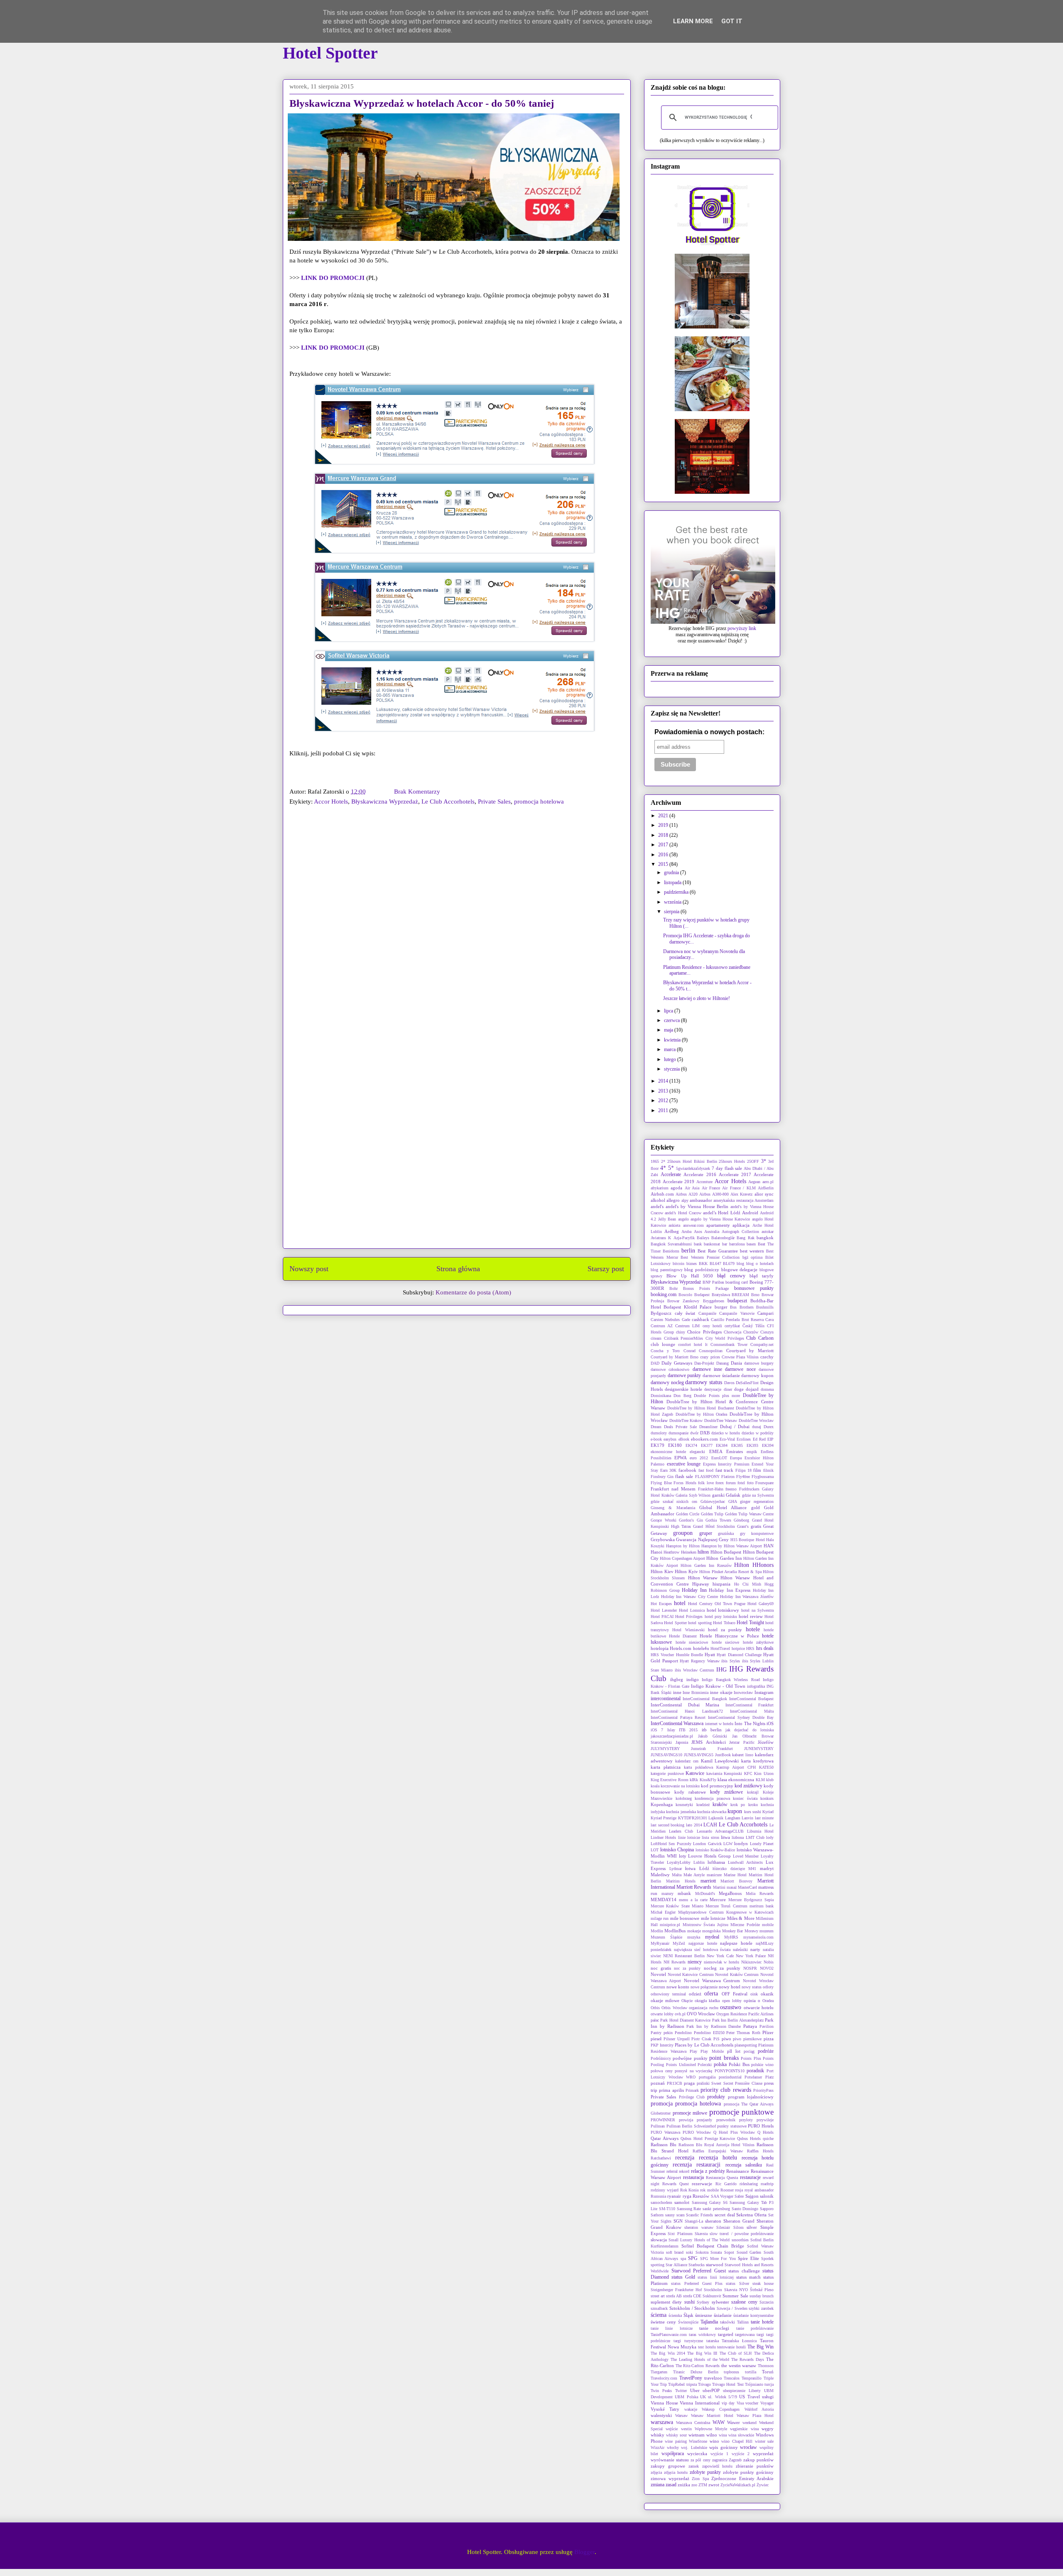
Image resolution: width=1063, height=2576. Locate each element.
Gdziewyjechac (713, 1501)
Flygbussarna (763, 1477)
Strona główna (458, 1269)
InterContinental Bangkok (705, 1699)
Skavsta (701, 2234)
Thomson (766, 2366)
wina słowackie (741, 2435)
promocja (662, 2103)
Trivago (704, 2384)
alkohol (658, 1200)
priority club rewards (726, 2090)
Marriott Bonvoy (736, 1881)
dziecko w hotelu (726, 1433)
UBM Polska (686, 2397)
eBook (684, 1439)
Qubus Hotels (749, 2138)
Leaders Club (681, 1831)
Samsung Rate (689, 2209)
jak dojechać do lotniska (749, 1730)
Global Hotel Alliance (723, 1507)
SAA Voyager (722, 2196)
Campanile (707, 1313)
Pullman (658, 2126)
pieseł (656, 2039)
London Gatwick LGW (713, 1844)
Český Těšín (753, 1326)
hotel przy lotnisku (721, 1616)
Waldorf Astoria (759, 2409)
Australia (712, 1232)
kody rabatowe (690, 1792)
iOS (770, 1723)
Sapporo (767, 2209)
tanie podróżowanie (755, 2328)
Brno (755, 1295)
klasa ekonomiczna (736, 1779)
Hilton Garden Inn (724, 1558)
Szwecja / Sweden (732, 2308)
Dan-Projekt (704, 1363)
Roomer (727, 2190)
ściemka (675, 2315)
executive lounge (684, 1464)
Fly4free (743, 1477)
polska (720, 2064)
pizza (769, 2039)
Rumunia (658, 2196)
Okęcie (687, 2001)
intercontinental (666, 1699)
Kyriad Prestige (664, 1818)
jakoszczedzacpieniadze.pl (672, 1736)
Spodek (767, 2259)
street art (658, 2296)
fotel (741, 1483)
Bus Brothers (742, 1307)
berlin (688, 1250)
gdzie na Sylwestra (758, 1495)
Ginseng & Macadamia (673, 1508)
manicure (714, 1875)
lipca (669, 1011)
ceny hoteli (712, 1326)
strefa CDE (692, 2296)
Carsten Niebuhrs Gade (670, 1320)
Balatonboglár (723, 1238)
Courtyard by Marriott (750, 1351)
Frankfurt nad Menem (673, 1489)
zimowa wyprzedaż (670, 2478)
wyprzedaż (763, 2453)
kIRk (694, 1780)
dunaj (757, 1427)
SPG (693, 2258)
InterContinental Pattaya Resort (678, 1717)
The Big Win (761, 2347)
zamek (694, 2466)
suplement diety (666, 2302)
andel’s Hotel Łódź (722, 1213)
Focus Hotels (685, 1483)
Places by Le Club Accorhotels (704, 2045)
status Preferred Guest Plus (697, 2283)
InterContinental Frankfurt (750, 1705)
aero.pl (768, 1182)
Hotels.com (681, 1648)
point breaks (724, 2058)
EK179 (658, 1445)
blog (740, 1263)
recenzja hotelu (718, 2157)
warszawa (662, 2422)
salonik (767, 2196)
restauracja (693, 2177)
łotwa (690, 1868)
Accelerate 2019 (679, 1181)
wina (723, 2435)
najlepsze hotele (736, 1943)
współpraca (673, 2453)
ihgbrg (677, 1679)
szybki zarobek (761, 2308)
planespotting (746, 2045)
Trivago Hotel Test (728, 2384)
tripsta (692, 2384)
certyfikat (732, 1326)
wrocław (748, 2447)
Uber (695, 2390)
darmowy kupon (757, 1375)
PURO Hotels (761, 2126)
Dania (736, 1363)
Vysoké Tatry (665, 2409)
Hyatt (710, 1654)
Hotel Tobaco (724, 1623)
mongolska (711, 1931)
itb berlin (712, 1730)
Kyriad (768, 1812)
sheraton (713, 2221)
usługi (768, 2397)
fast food (706, 1470)
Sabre (739, 2196)
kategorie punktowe (667, 1773)
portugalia (707, 2077)
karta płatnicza (666, 1767)
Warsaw (681, 2415)
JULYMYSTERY (665, 1749)
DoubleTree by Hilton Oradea (702, 1414)
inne (677, 1692)
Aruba (686, 1232)
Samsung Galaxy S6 (710, 2202)
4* (663, 1168)
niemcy (695, 1962)
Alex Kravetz (741, 1194)
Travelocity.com (664, 2378)
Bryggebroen (714, 1301)
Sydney (703, 2302)
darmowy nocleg (667, 1382)
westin (686, 2429)
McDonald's (705, 1893)
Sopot (729, 2252)
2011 (664, 1110)
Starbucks (697, 2265)
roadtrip (767, 2184)
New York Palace (751, 1956)
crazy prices (710, 1357)
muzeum (767, 1931)
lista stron (710, 1837)
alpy (685, 1200)
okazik (767, 1994)
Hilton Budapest (726, 1552)
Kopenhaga (662, 1804)
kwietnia (673, 1040)
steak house (763, 2283)
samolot (682, 2202)
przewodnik (726, 2120)
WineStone (698, 2441)
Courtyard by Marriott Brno (675, 1357)
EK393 (752, 1445)
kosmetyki (684, 1805)
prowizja (686, 2120)
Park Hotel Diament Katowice (685, 2020)
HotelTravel (720, 1648)
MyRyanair (660, 1943)
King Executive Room (670, 1780)
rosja (739, 2190)
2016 (664, 855)
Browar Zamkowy (683, 1301)
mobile (768, 1925)
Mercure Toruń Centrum (726, 1906)
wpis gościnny (724, 2447)
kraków (720, 1804)
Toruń (768, 2372)
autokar (768, 1232)
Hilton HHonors (754, 1565)
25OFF (753, 1161)
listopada (673, 882)
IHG (721, 1669)
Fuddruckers (749, 1489)
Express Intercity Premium (726, 1464)
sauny (670, 2215)
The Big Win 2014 (668, 2353)
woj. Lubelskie (694, 2447)
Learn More (693, 21)
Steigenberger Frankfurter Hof (676, 2290)
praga (689, 2083)
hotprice (738, 1648)
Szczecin (767, 2302)
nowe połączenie (704, 1987)
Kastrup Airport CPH (736, 1767)
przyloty (746, 2120)
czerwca (672, 1020)
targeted (726, 2334)
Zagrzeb (735, 2460)
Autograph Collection (740, 1232)
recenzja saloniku (744, 2165)
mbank (684, 1893)
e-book (656, 1439)
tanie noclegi (714, 2328)
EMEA (716, 1451)
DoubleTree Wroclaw (756, 1420)
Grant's (743, 1526)
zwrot (714, 2485)
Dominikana (661, 1396)
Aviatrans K (661, 1238)
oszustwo (731, 2007)
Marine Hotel (735, 1875)
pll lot (734, 2051)
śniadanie (723, 2315)
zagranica (720, 2460)
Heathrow (671, 1552)
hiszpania (721, 1584)
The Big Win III (702, 2353)
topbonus (731, 2372)
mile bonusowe (685, 1918)
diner (728, 1389)
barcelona (737, 1244)
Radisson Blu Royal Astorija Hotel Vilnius (716, 2145)
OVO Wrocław (701, 2014)
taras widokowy (702, 2335)
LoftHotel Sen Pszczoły (671, 1844)
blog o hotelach (760, 1263)
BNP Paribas (713, 1282)
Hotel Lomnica (692, 1610)
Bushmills (765, 1307)
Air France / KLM (739, 1188)
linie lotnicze (689, 1837)
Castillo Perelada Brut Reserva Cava (742, 1320)
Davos (729, 1383)
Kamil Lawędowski (720, 1761)
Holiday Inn (694, 1590)
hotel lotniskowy (723, 1610)
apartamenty (718, 1225)
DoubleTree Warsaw (721, 1420)
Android (750, 1213)
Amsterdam (764, 1200)
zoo (694, 2485)
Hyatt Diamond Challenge (739, 1655)
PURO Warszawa (665, 2132)
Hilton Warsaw (703, 1578)
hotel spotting (700, 1623)
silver (752, 2227)
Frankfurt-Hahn (711, 1489)
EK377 (707, 1445)
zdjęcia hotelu (676, 2472)
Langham (733, 1818)
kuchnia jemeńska (681, 1812)
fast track (725, 1470)
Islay (671, 1730)
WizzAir (658, 2447)
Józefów (766, 1742)
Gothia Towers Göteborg (727, 1520)
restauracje (750, 2177)
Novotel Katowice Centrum (691, 1974)
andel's (657, 1206)
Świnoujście (688, 2322)
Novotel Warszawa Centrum (712, 1980)
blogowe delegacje (740, 1270)
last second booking (667, 1825)
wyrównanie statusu (670, 2460)
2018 (664, 835)
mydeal (712, 1937)
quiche (768, 2138)
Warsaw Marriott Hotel (712, 2415)
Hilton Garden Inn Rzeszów (706, 1565)
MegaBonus (730, 1893)
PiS (716, 2039)
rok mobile (709, 2190)
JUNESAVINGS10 (666, 1755)
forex (720, 1483)
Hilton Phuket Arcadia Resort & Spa (730, 1572)
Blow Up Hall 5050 (690, 1276)
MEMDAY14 (664, 1900)
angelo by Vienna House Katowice (720, 1219)
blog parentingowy (667, 1270)
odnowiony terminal (668, 1994)
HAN (769, 1546)
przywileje (765, 2120)
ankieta (674, 1225)
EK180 (675, 1445)
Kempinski (733, 1773)
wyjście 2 (741, 2454)
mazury (667, 1893)
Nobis (769, 1962)
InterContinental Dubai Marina (685, 1705)
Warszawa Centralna (693, 2423)
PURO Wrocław (697, 2132)
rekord (684, 2171)
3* (764, 1161)
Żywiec (763, 2485)
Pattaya (750, 2026)
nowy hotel (730, 1987)
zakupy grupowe (668, 2466)
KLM (760, 1780)
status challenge (744, 2271)
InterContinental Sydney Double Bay (741, 1717)
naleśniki (740, 1950)
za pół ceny (700, 2460)
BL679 (729, 1263)
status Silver (737, 2283)
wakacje (691, 2409)
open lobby (732, 2001)
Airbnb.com (662, 1194)
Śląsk (688, 2315)
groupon (683, 1533)
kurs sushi (753, 1812)
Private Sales (494, 801)
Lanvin (747, 1818)
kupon (735, 1811)
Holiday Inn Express (730, 1590)
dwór (694, 1433)
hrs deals (765, 1648)
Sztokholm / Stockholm (692, 2308)
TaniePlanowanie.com (669, 2335)
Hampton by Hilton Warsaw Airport (732, 1546)
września (673, 902)
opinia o (752, 2000)
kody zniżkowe (726, 1792)
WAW (719, 2422)
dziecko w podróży (758, 1433)
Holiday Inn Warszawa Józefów (747, 1597)
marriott (708, 1881)
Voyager (767, 2403)
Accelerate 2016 (700, 1174)
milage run (660, 1918)
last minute (764, 1818)
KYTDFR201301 (693, 1818)
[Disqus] (457, 923)
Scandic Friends (699, 2215)
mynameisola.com (758, 1937)
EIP (770, 1439)
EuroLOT (719, 1458)
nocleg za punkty (722, 1968)
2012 (664, 1100)
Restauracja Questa (722, 2178)
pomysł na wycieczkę (693, 2071)
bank (698, 1244)
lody (770, 1837)
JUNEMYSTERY (759, 1749)
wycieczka (697, 2453)
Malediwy (660, 1875)
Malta (677, 1875)
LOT (655, 1850)
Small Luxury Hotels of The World (699, 2240)
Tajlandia (709, 2322)
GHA (733, 1501)
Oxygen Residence (732, 2014)
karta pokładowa (698, 1767)
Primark (692, 2090)
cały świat (685, 1313)
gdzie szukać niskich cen (674, 1501)
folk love (706, 1483)
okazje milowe (665, 2000)
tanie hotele (762, 2322)
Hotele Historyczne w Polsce (729, 1636)
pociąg (749, 2051)
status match (748, 2277)
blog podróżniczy (702, 1270)
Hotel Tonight (750, 1623)
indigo (693, 1679)
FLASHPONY (707, 1477)
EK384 (722, 1445)
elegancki (697, 1452)
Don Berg (682, 1396)
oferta (711, 1993)
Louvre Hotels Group (709, 1856)
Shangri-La (694, 2221)
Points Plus (751, 2058)
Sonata (716, 2252)
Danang (723, 1363)
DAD (655, 1363)
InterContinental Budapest (751, 1699)
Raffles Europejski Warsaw (718, 2151)
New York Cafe (720, 1956)
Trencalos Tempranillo (743, 2378)
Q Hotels (765, 2132)
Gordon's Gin (691, 1520)
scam (681, 2215)
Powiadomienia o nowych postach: (709, 732)
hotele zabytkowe (758, 1642)
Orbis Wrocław (674, 2008)
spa (683, 2259)
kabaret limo (743, 1755)
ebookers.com (704, 1439)
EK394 (768, 1445)
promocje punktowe (742, 2112)
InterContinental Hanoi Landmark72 (687, 1711)
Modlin (657, 1931)
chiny (681, 1332)
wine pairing (676, 2441)
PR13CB (675, 2083)
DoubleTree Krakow (686, 1420)
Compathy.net (762, 1344)
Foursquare (764, 1483)
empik (752, 1452)
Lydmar (676, 1869)
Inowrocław (743, 1692)
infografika (756, 1686)
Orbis (655, 2008)
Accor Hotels (331, 801)
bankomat (712, 1244)
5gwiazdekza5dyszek (693, 1168)
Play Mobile (712, 2051)
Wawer (734, 2422)
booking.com (664, 1294)
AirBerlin (766, 1188)
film (757, 1470)
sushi (689, 2302)
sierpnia (672, 912)
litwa (725, 1837)
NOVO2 (767, 1968)
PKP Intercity (662, 2045)
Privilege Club (692, 2097)
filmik (768, 1470)
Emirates (735, 1451)
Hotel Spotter (330, 53)
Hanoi (656, 1552)
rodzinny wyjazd (665, 2190)
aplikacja (741, 1225)
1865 (655, 1161)
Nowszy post (309, 1269)
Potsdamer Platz (759, 2077)
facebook (687, 1470)
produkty (716, 2097)
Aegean (754, 1182)
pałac (655, 2020)
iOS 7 (657, 1730)
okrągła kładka (707, 2001)
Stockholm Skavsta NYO (726, 2290)
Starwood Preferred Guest (699, 2271)
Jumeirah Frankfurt (712, 1749)
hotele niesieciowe (692, 1642)
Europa (736, 1458)
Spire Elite (748, 2258)
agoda (676, 1188)
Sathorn (657, 2215)
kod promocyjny (717, 1786)
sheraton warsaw (699, 2227)
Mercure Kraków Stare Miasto (677, 1906)
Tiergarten (659, 2372)
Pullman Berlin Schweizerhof (691, 2126)
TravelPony (691, 2378)
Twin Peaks (661, 2391)
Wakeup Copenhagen (721, 2409)
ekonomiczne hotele (668, 1452)
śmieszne (704, 2315)
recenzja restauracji (697, 2164)
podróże (766, 2051)
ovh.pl (680, 2014)
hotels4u (701, 1648)
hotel (680, 1603)
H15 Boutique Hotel (748, 1540)
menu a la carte (693, 1900)
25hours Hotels (732, 1161)
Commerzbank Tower (729, 1344)
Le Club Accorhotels (448, 801)
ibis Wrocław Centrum (694, 1670)
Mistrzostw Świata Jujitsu (705, 1925)
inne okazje (721, 1692)
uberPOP (711, 2390)
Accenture (704, 1182)
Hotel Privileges (689, 1616)
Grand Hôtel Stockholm (714, 1526)
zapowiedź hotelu (718, 2466)
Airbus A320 (686, 1194)
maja (669, 1030)
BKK (703, 1263)
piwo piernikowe (747, 2039)
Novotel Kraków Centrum (737, 1974)
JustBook (723, 1755)
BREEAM (740, 1295)
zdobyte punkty (705, 2472)
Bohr (674, 1288)
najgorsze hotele (703, 1943)
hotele (753, 1629)
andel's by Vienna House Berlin (697, 1206)
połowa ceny (662, 2071)
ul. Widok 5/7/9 (723, 2397)
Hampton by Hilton (683, 1546)
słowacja (659, 2240)
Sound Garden (749, 2252)
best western (752, 1251)
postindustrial (730, 2077)
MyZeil (679, 1943)
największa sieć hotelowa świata (702, 1950)
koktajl (753, 1792)
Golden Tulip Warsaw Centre (749, 1514)
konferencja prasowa (712, 1798)
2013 (664, 1091)
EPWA (681, 1458)
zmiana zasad (664, 2485)
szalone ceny (744, 2302)
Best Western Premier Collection (710, 1257)
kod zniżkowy (748, 1786)
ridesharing (749, 2184)
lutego (671, 1059)
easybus (670, 1439)
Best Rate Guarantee (718, 1251)
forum (731, 1483)
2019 (664, 825)
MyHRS (731, 1937)
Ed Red (759, 1439)
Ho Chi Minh (748, 1584)
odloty (768, 1987)
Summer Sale (735, 2296)
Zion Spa (700, 2479)
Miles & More (741, 1918)
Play (693, 2051)
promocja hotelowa (539, 801)
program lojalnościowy (751, 2097)
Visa (740, 2403)
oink (754, 1994)
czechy (767, 1357)
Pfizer (768, 2032)
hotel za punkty (725, 1630)
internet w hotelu (719, 1724)
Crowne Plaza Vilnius (740, 1357)
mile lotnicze (713, 1918)
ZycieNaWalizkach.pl (738, 2485)
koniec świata (745, 1798)
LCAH (710, 1825)
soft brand (675, 2252)
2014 (664, 1081)
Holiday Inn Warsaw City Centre (690, 1597)
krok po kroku (744, 1805)
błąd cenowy (731, 1276)
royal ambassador (759, 2190)
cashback (701, 1319)
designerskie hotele (683, 1389)
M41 (752, 1869)
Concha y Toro (665, 1351)
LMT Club (755, 1837)
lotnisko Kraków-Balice (715, 1850)
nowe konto (678, 1987)
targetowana (745, 2335)
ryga (687, 2196)
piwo (726, 2039)
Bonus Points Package (706, 1288)
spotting (658, 2265)
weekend (749, 2423)
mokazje (694, 1931)
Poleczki (705, 2065)
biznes (692, 1263)
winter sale (764, 2441)
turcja (769, 2384)
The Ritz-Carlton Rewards (698, 2366)
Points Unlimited (681, 2065)
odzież (695, 1994)
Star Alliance (676, 2265)
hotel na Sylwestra (757, 1610)
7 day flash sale (727, 1168)
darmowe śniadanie (721, 1375)
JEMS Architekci (709, 1742)
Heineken (689, 1552)
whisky (658, 2435)
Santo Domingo (745, 2209)
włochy (673, 2447)
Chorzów (751, 1332)
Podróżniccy (661, 2058)
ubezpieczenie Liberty (742, 2391)
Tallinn (743, 2322)
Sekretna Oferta (751, 2215)
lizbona (738, 1837)
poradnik (755, 2071)
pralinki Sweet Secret (715, 2083)
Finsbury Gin (662, 1477)
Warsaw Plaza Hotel (755, 2415)
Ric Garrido (726, 2184)
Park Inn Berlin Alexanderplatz (738, 2020)
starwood (715, 2265)
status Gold (683, 2277)
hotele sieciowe (726, 1642)
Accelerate (671, 1174)
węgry (768, 2429)
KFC (748, 1773)
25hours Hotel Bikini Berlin (692, 1161)
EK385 (737, 1445)
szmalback (659, 2308)
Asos (698, 1232)
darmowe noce (740, 1369)
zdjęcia (656, 2472)
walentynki (661, 2415)
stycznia (672, 1069)
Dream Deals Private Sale (674, 1427)
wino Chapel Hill (737, 2441)
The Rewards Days (748, 2359)
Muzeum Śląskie (666, 1937)
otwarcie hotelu (759, 2007)
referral (672, 2171)
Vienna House (664, 2403)
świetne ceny (663, 2322)
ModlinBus (675, 1931)
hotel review (751, 1616)
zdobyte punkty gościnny (748, 2472)
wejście (672, 2429)
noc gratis (661, 1968)
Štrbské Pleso (762, 2290)
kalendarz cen (687, 1761)
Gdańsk (733, 1495)
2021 (664, 816)
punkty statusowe (732, 2126)
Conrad (689, 1351)
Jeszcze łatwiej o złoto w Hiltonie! (697, 998)
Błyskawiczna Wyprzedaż (385, 801)
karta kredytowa (757, 1761)
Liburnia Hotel (760, 1831)
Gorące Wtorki (664, 1520)
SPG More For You (718, 2259)
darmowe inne (707, 1369)
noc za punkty (687, 1968)
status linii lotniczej (715, 2277)
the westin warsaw (739, 2365)
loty (683, 1856)
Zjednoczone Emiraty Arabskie (742, 2478)
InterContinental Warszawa (677, 1723)
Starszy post (606, 1269)
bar (725, 1244)
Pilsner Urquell (677, 2039)
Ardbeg (672, 1231)
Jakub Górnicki (713, 1736)
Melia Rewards (760, 1893)
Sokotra (702, 2252)
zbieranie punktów (755, 2466)
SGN (678, 2221)
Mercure (718, 1900)
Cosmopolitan (711, 1351)
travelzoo (713, 2378)
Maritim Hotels (681, 1881)
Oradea (768, 2001)
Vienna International (700, 2403)
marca (670, 1049)
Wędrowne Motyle (711, 2429)
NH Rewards (675, 1962)
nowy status (752, 1987)
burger (721, 1307)
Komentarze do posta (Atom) (473, 1292)
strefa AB (674, 2296)
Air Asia (692, 1188)
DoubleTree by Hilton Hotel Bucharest (701, 1408)
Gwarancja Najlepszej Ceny (702, 1539)
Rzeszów (701, 2196)
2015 (664, 864)
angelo (683, 1219)
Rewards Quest (676, 2184)
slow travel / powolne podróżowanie (742, 2234)
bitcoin (678, 1263)
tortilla (751, 2372)
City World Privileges (725, 1338)
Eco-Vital (727, 1439)
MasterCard (747, 1887)
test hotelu (707, 2347)
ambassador (701, 1200)
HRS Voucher (662, 1655)
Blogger (584, 2552)
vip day (728, 2403)
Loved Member (746, 1856)
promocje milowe (690, 2113)
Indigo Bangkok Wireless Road (731, 1680)
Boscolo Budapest (694, 1295)
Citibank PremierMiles (684, 1338)
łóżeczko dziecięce (729, 1869)
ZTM (703, 2485)
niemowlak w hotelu (722, 1962)
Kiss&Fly (708, 1780)
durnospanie (678, 1433)
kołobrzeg (684, 1798)
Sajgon (752, 2196)
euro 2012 (699, 1458)
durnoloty (659, 1433)
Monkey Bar (732, 1931)
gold (756, 1507)
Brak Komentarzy (417, 792)
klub (770, 1780)
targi (760, 2335)
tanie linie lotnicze (672, 2328)
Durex (769, 1427)
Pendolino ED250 (709, 2033)
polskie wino (762, 2065)
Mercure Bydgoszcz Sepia (751, 1900)
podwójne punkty (690, 2058)
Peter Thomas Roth (743, 2033)
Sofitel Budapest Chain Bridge (713, 2246)
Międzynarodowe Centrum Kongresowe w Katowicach (726, 1912)
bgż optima (753, 1257)
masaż (732, 1887)
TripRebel (676, 2384)
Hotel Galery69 (761, 1604)
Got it (732, 21)
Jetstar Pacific (742, 1742)
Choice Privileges (704, 1332)
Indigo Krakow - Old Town (718, 1686)
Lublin (699, 1862)
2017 (664, 845)
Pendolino (683, 2033)
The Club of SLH (736, 2353)
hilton (703, 1552)
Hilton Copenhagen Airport (682, 1558)
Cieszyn (767, 1332)
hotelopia (660, 1648)
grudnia (672, 873)
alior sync (764, 1194)
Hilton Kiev (662, 1571)
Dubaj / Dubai (735, 1426)
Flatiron (728, 1477)
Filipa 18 (743, 1470)
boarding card (737, 1282)
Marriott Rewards (694, 1887)
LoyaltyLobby (679, 1862)
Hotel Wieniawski (688, 1630)
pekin (668, 2033)
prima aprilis (671, 2090)
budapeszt (737, 1301)
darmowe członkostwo (670, 1369)
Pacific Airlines (761, 2014)
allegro (673, 1200)
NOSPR (750, 1968)
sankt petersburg (716, 2209)
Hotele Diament (683, 1636)
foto (750, 1483)
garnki (718, 1495)
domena (767, 1389)
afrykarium (660, 1188)
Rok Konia (689, 2190)
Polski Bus (739, 2064)
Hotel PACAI (662, 1616)
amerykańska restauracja (733, 1200)
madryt (767, 1868)
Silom (738, 2227)
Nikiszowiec (751, 1962)
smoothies (740, 2240)
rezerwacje (702, 2184)
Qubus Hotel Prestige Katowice (708, 2138)
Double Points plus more (717, 1396)
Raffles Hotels (760, 2151)
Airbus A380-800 (714, 1194)
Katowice (695, 1773)
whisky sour (676, 2435)
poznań (658, 2083)
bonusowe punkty (754, 1288)
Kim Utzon (764, 1773)
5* (671, 1168)
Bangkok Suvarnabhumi (671, 1244)
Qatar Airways (665, 2138)
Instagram (764, 1692)
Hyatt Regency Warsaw (699, 1661)
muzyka (694, 1937)
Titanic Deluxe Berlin (696, 2372)
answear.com (693, 1225)
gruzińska (726, 1533)
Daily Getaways (677, 1363)
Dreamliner (708, 1427)
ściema (659, 2315)
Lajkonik (716, 1818)
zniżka (684, 2485)
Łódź (704, 1868)
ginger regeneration (757, 1501)
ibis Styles (731, 1661)
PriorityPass (763, 2090)
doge (739, 1389)
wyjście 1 (719, 2454)
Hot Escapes (661, 1604)
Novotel (658, 1974)
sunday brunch (762, 2296)
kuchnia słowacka (712, 1812)
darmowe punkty (685, 1375)
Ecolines (744, 1439)
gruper (706, 1533)
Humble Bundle (689, 1655)
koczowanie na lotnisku (680, 1786)
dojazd (752, 1389)
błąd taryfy (762, 1276)
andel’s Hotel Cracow (683, 1213)
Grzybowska (663, 1539)
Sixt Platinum (680, 2234)
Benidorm (671, 1251)
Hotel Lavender (664, 1610)
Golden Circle (688, 1514)
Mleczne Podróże (745, 1925)
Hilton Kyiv (686, 1571)
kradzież (703, 1805)
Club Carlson (760, 1338)
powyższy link (742, 628)
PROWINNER (663, 2120)
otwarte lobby (662, 2014)
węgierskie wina (744, 2429)
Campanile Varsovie (737, 1313)
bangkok (765, 1238)
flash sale (684, 1476)
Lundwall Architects (745, 1862)
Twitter (681, 2391)
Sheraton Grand (739, 2221)
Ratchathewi (661, 2158)
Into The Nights (750, 1723)
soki (689, 2252)
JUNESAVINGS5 (699, 1755)
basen (751, 1244)
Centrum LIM (687, 1326)
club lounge (663, 1344)
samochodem (661, 2202)
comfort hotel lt (693, 1344)
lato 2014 (694, 1825)
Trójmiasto (754, 2384)
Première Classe (749, 2083)
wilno (712, 2435)
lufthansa (716, 1862)
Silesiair (723, 2227)
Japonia (682, 1742)
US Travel (749, 2397)
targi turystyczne (688, 2341)
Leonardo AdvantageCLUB (720, 1831)
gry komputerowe (757, 1533)
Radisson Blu (664, 2145)
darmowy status (704, 1382)
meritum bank (762, 1906)
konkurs (767, 1798)
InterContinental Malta (752, 1711)
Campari (765, 1313)
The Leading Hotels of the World (700, 2359)
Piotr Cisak (701, 2039)
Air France (711, 1188)
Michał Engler (663, 1912)
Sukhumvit (712, 2296)
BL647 (715, 1263)
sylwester (720, 2302)
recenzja (685, 2157)
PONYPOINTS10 (730, 2071)
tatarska (713, 2341)
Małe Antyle (694, 1875)
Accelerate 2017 (735, 1174)
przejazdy (704, 2120)
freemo (731, 1489)
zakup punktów (758, 2460)
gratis (756, 1526)
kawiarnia (714, 1773)
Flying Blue (661, 1483)
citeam (656, 1338)
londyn (741, 1843)
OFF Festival (735, 1994)
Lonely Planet (762, 1844)
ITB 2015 (688, 1730)
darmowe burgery (759, 1363)
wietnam (697, 2435)
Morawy (751, 1931)
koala (655, 1786)
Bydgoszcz (661, 1313)
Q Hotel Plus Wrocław (734, 2132)
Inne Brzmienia (696, 1692)
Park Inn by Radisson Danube (714, 2026)
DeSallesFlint (747, 1383)
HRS (750, 1648)
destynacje (713, 1389)
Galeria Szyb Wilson (693, 1495)
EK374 (691, 1445)
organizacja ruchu (703, 2008)
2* (663, 1161)
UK (703, 2397)
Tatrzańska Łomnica (739, 2341)
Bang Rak (745, 1238)
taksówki (727, 2322)
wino (714, 2441)
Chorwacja (732, 1332)
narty (755, 1949)
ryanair (674, 2196)
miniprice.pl (670, 1925)
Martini (719, 1887)
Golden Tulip (712, 1514)
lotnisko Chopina (677, 1850)
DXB (705, 1433)
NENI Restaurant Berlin (684, 1956)
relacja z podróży (708, 2171)
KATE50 (766, 1767)
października (677, 892)
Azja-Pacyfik (684, 1238)
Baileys (703, 1238)
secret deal (725, 2215)
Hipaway (701, 1584)
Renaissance (738, 2171)
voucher (752, 2403)
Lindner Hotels (663, 1837)
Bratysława (721, 1295)
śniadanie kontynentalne (753, 2315)
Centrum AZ (662, 1326)
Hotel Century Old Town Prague (717, 1604)
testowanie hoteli (731, 2347)
